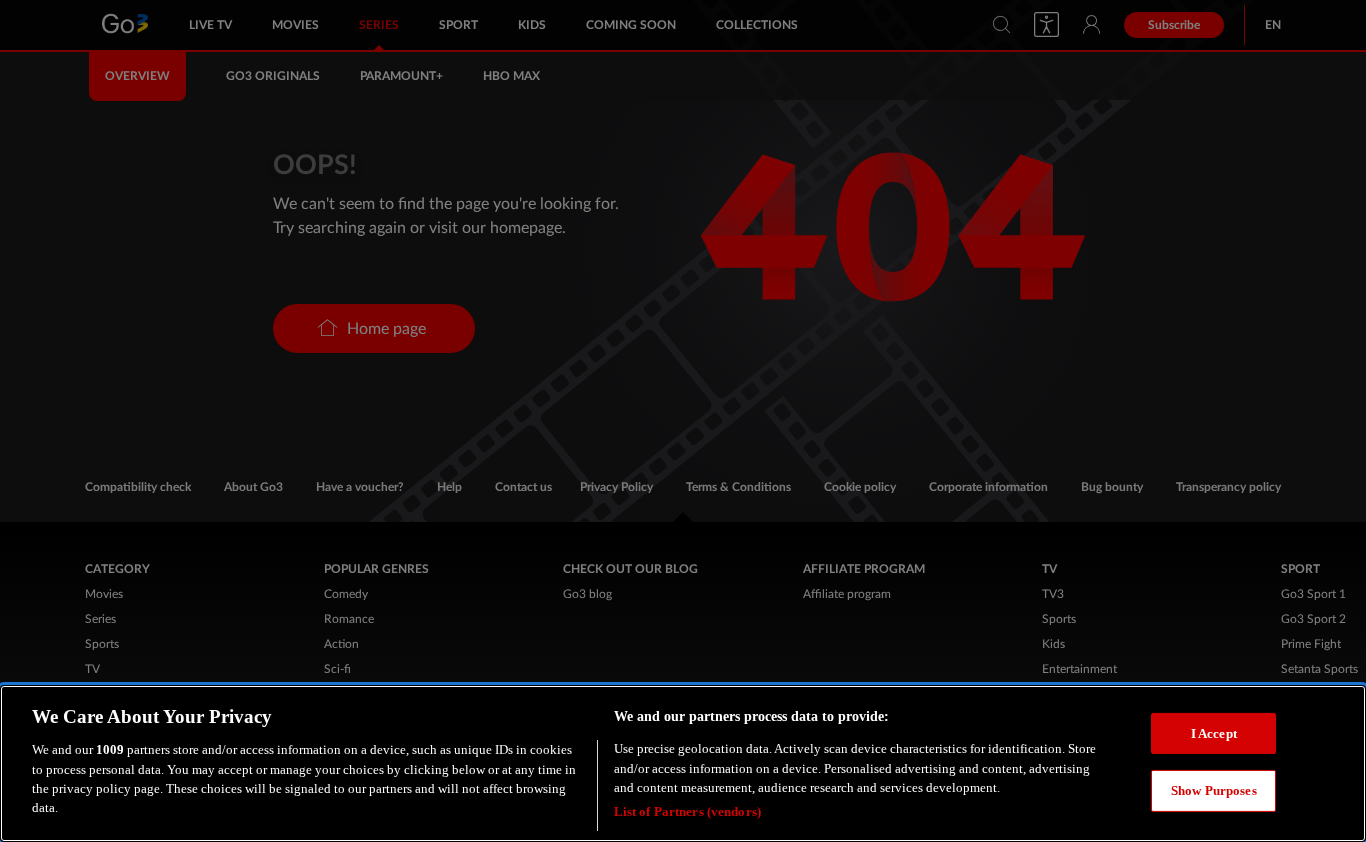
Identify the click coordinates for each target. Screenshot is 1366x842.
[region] (683, 763)
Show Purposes (1214, 790)
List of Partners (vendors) (687, 811)
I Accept (1214, 732)
